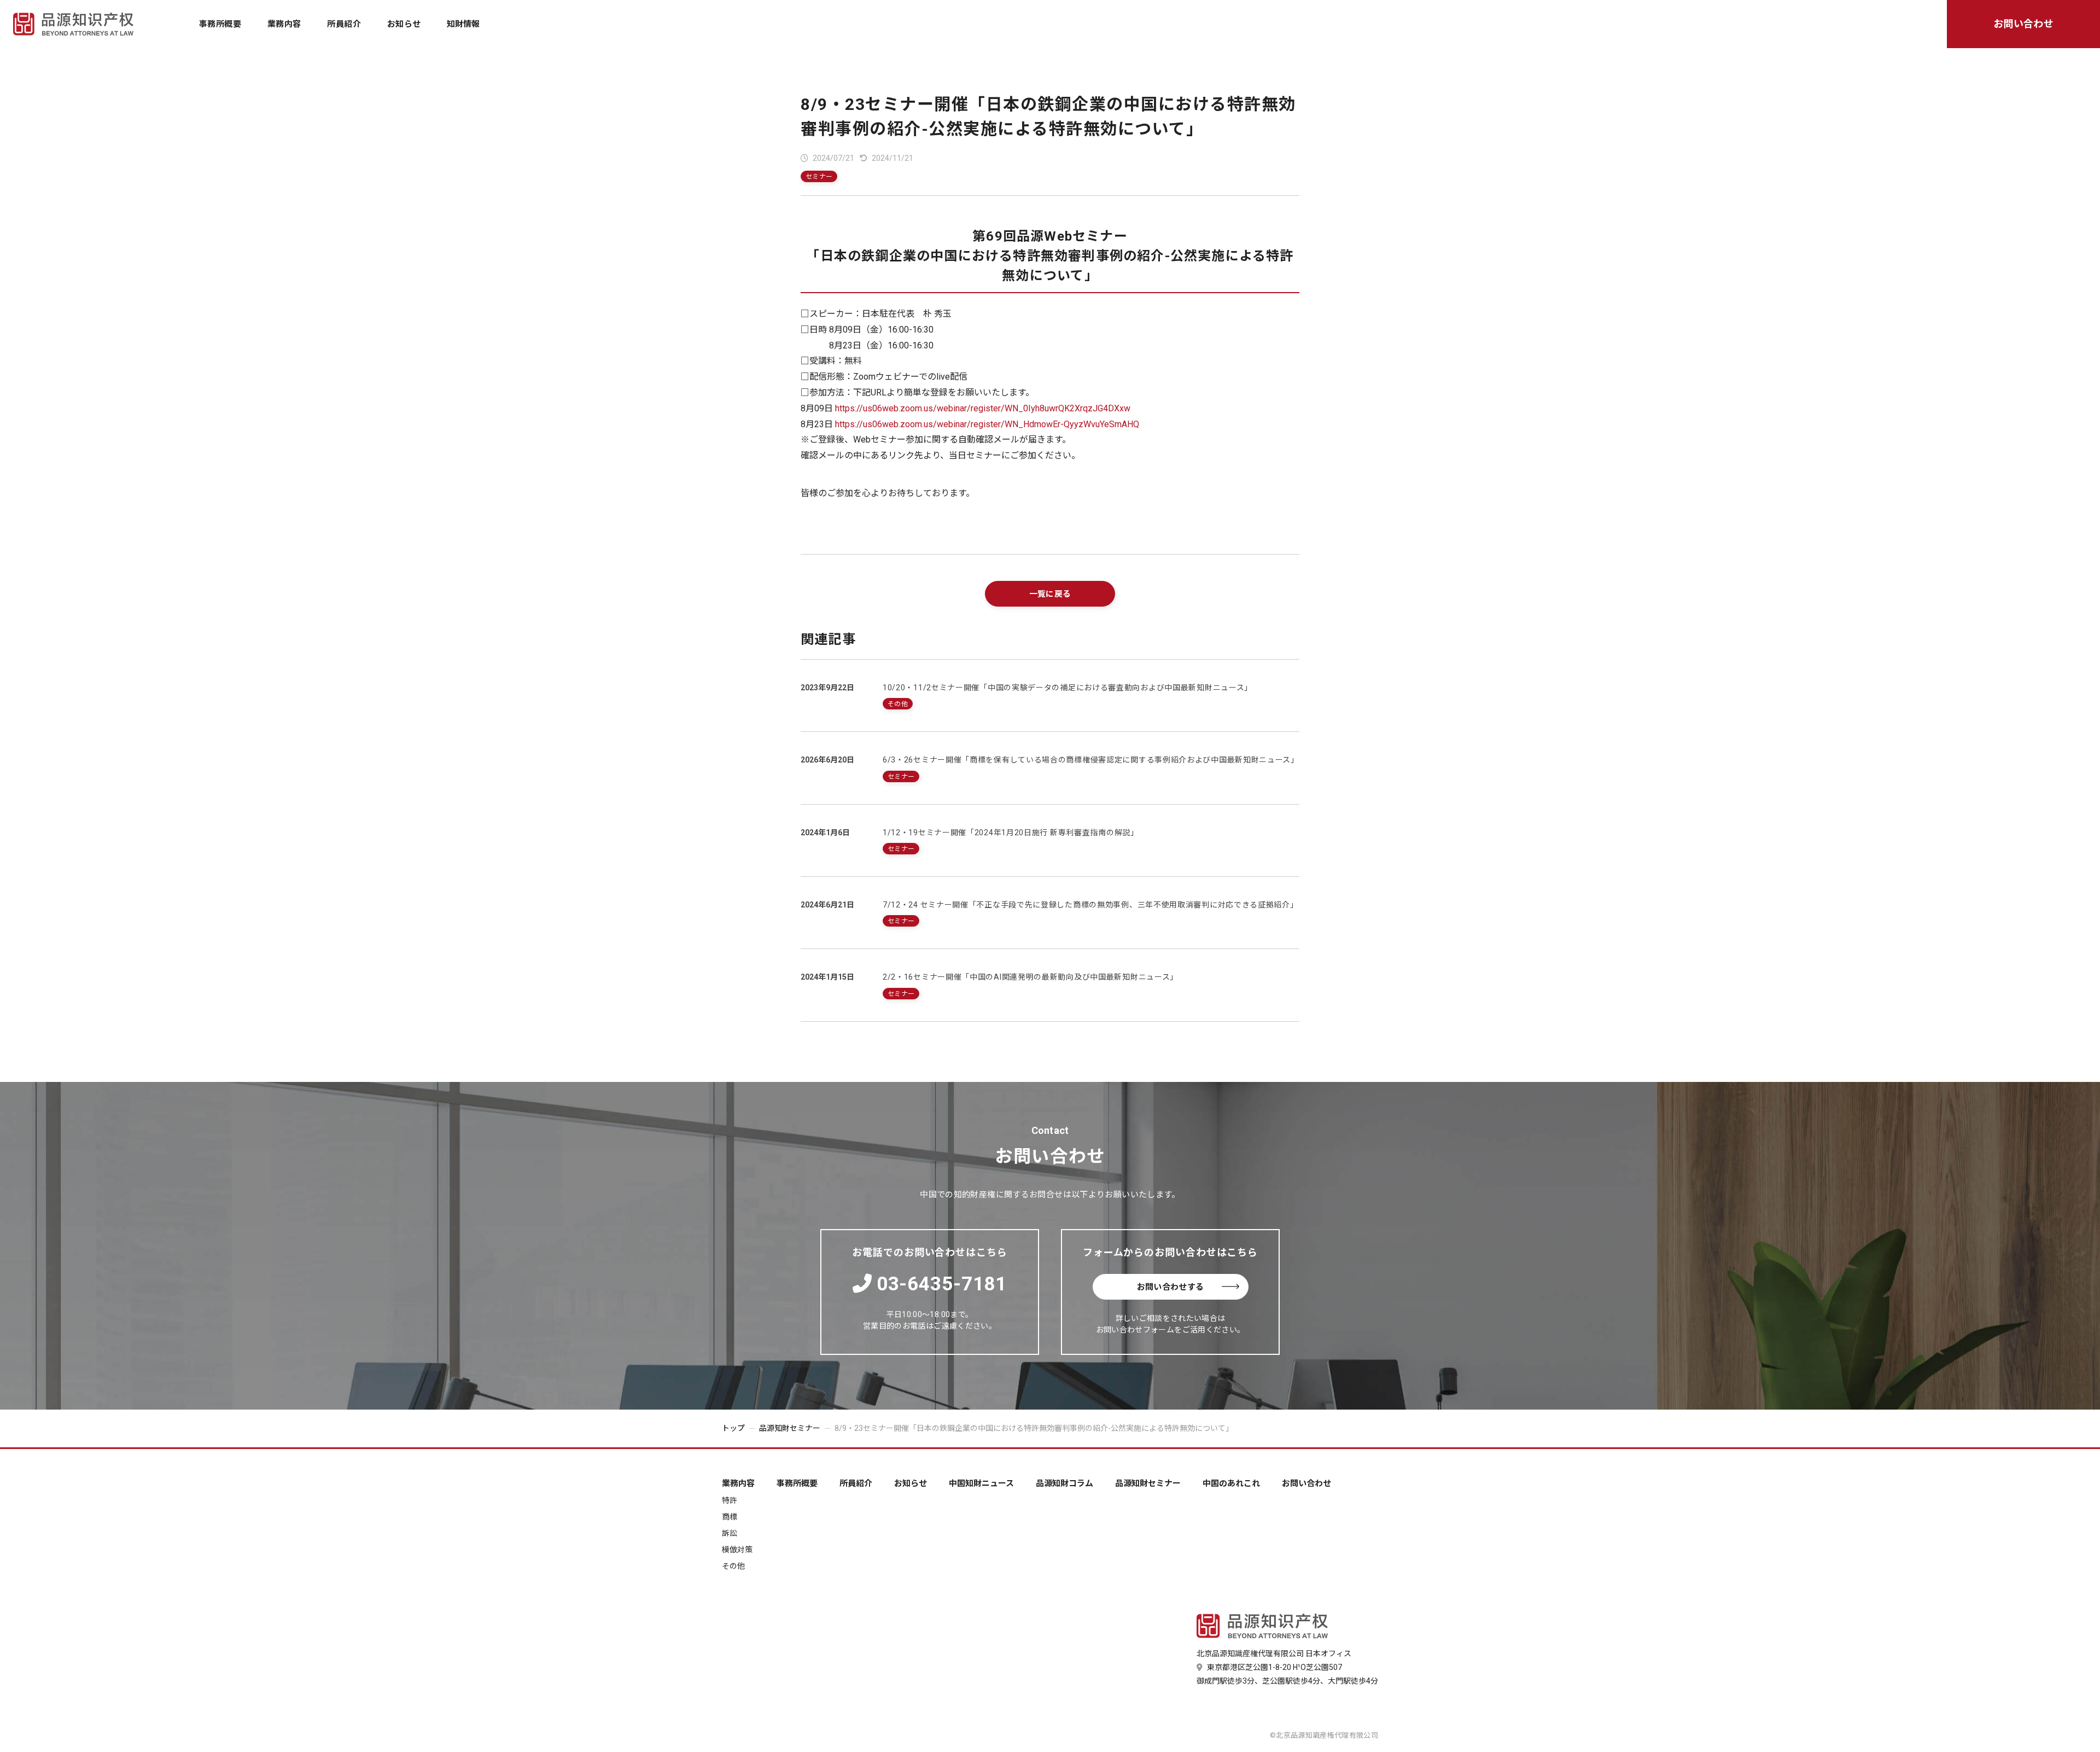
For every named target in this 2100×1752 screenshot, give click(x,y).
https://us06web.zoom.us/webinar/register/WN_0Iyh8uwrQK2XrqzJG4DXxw (983, 408)
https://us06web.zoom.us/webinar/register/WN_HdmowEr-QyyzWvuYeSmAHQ (987, 424)
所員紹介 (344, 24)
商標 (994, 34)
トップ (733, 1428)
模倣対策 (1089, 34)
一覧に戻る (1050, 594)
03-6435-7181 (942, 1284)
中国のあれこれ (1186, 34)
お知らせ (404, 24)
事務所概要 (220, 24)
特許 (951, 34)
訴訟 (1038, 34)
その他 (1145, 34)
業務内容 (284, 24)
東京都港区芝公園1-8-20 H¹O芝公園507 (1274, 1667)
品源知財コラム (1007, 34)
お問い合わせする (1171, 1287)
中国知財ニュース (918, 34)
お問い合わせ (2024, 24)
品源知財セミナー (1097, 34)
